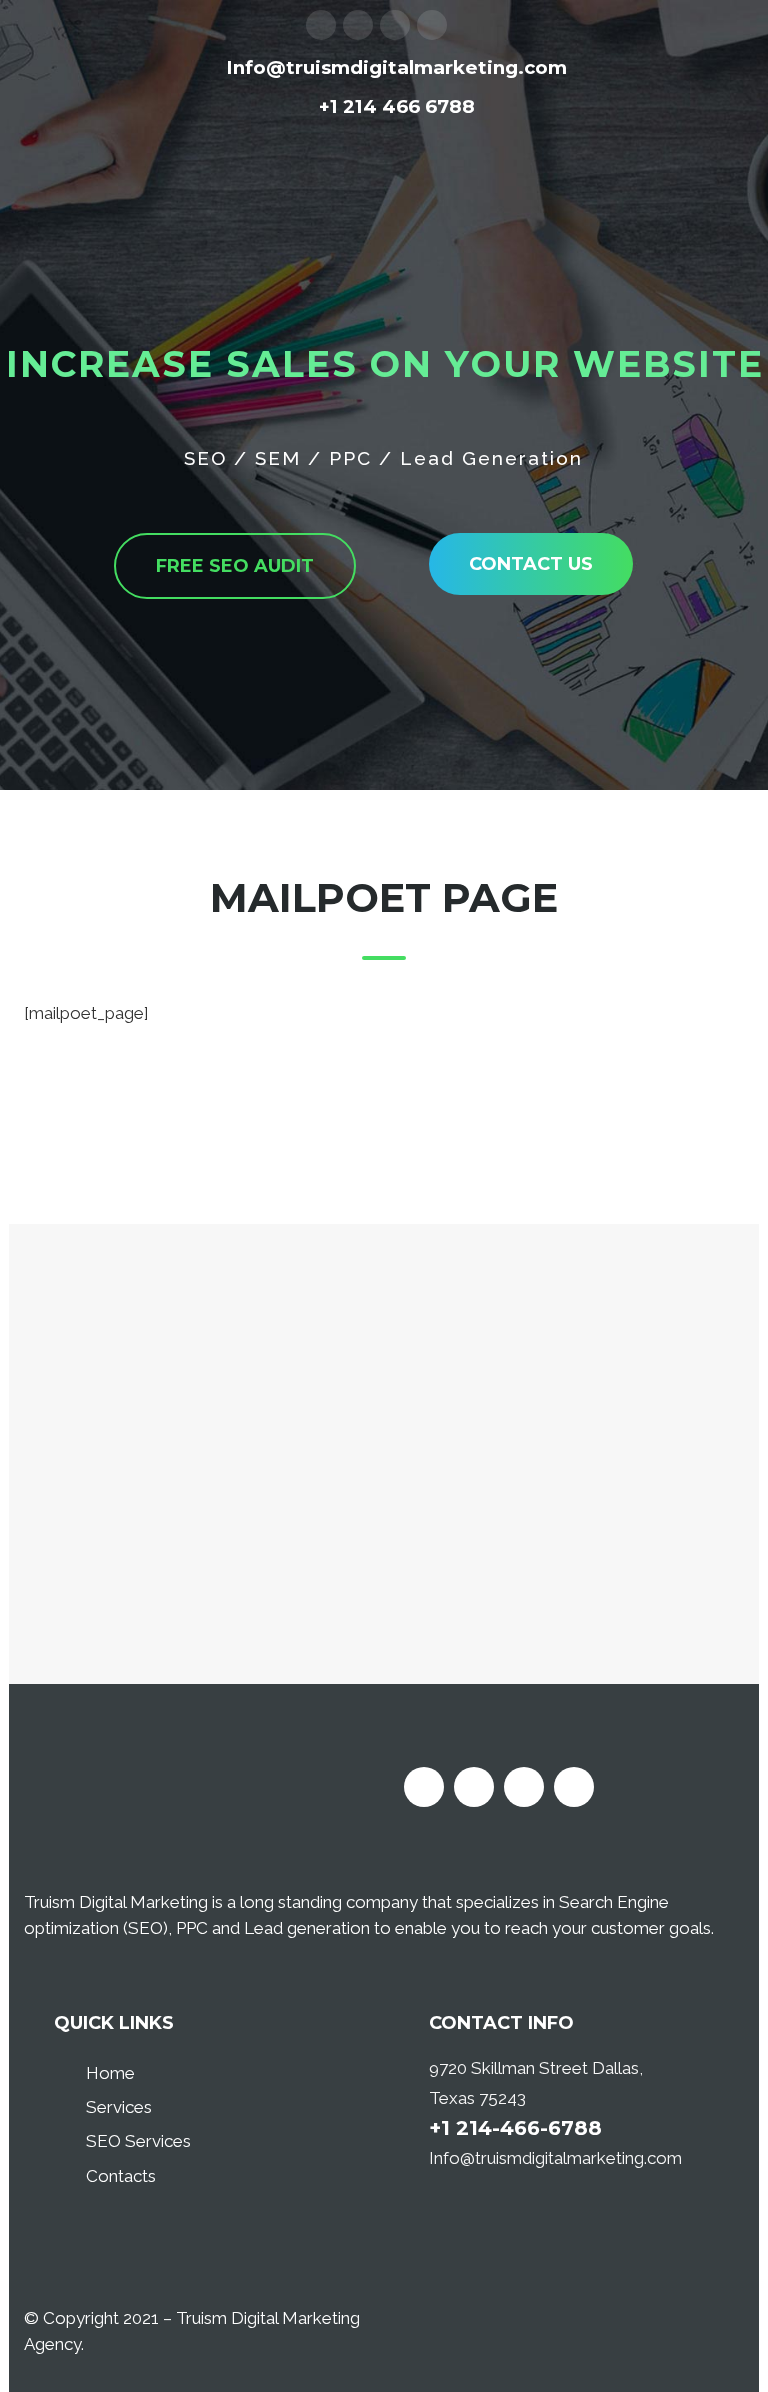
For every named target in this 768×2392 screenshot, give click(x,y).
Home (110, 2073)
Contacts (121, 2176)
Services (119, 2107)
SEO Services (138, 2141)
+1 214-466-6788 (515, 2128)
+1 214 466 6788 (397, 106)
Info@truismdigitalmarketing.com (555, 2158)
